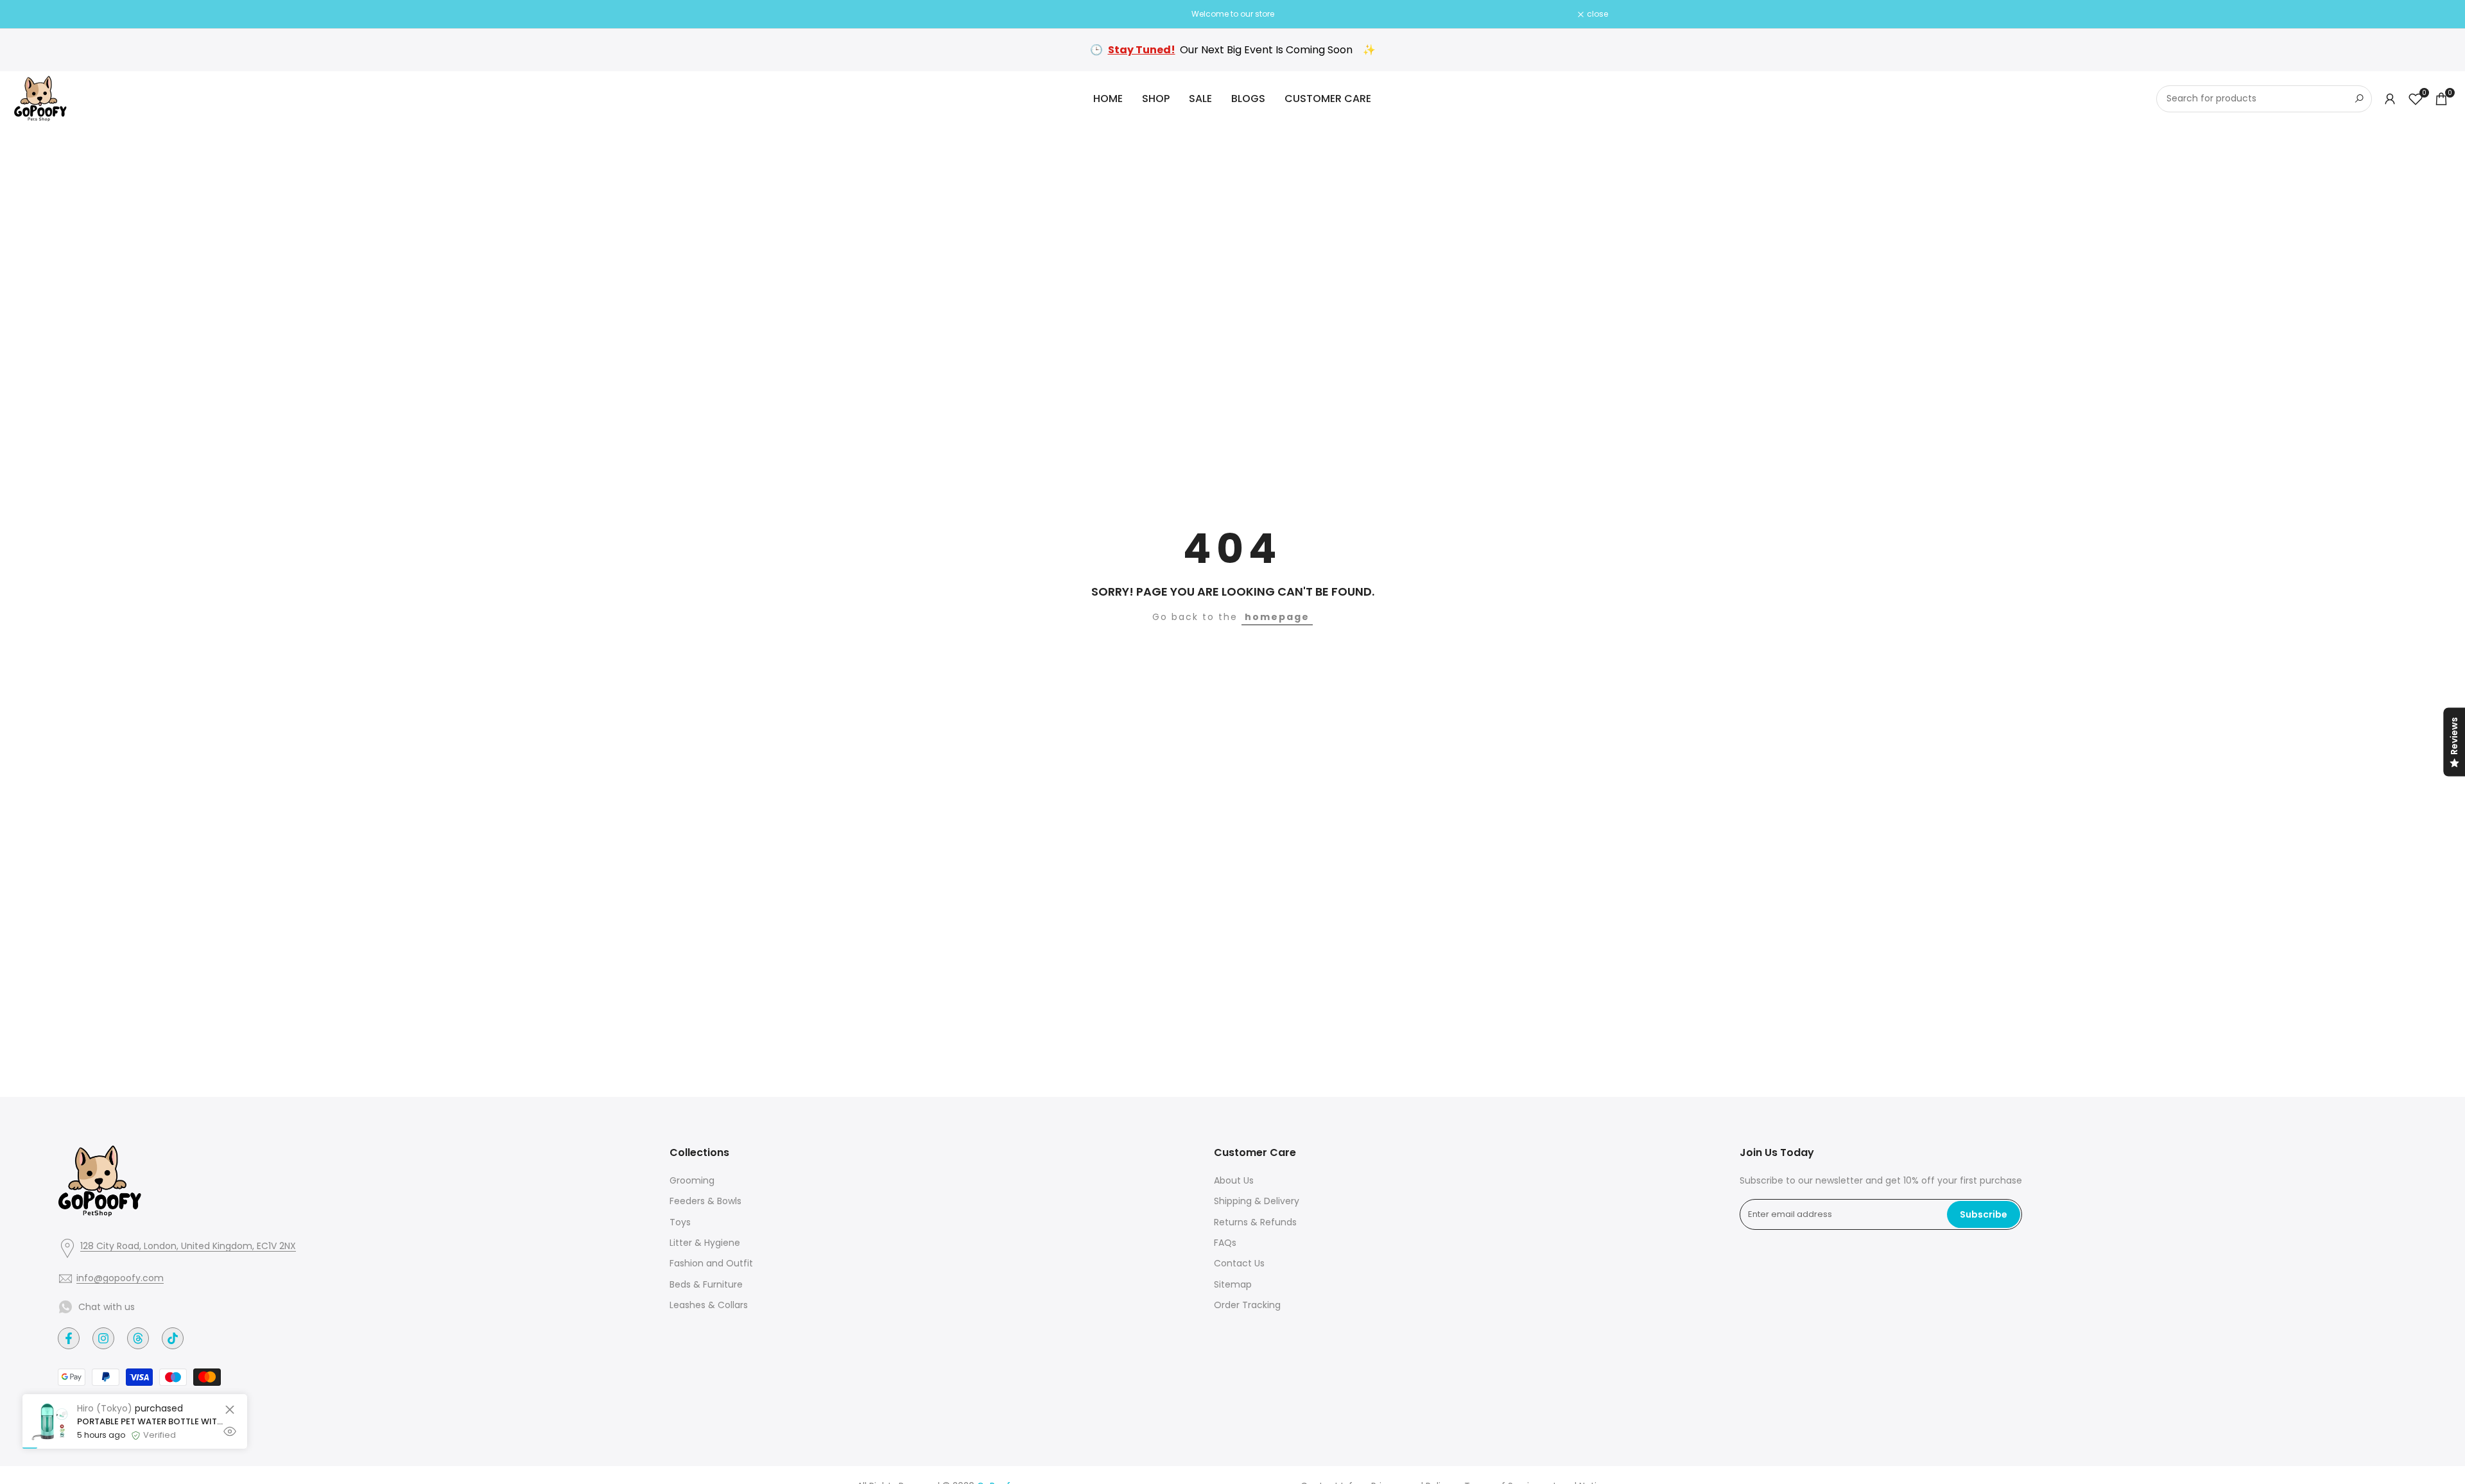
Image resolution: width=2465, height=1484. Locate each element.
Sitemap (1233, 1284)
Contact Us (1239, 1263)
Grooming (692, 1180)
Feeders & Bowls (705, 1201)
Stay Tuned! (1142, 50)
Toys (680, 1222)
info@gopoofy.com (120, 1278)
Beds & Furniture (706, 1284)
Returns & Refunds (1255, 1222)
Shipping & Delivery (1257, 1201)
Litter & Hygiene (705, 1243)
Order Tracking (1247, 1305)
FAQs (1225, 1243)
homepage (1277, 617)
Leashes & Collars (709, 1305)
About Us (1234, 1180)
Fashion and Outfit (711, 1263)
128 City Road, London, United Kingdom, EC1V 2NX (188, 1246)
